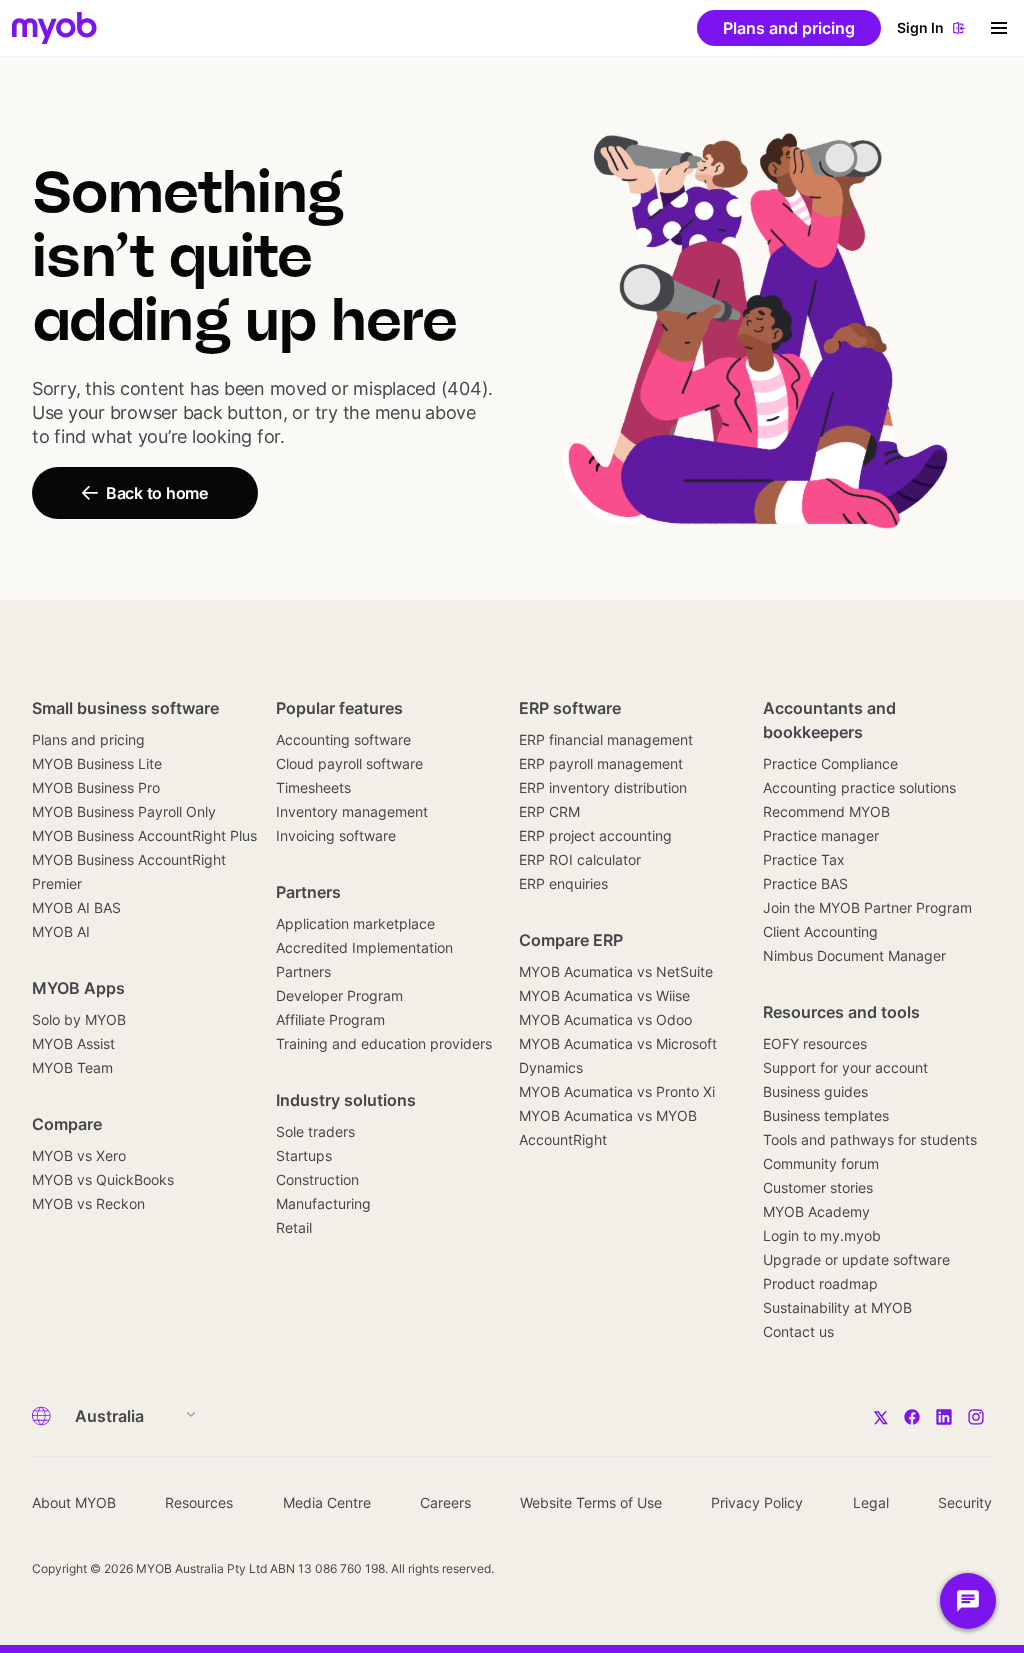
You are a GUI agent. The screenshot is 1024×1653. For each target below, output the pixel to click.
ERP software (570, 708)
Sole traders (315, 1131)
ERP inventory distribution (603, 787)
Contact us (798, 1331)
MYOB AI (61, 931)
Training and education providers (384, 1043)
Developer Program (339, 995)
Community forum (821, 1163)
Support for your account (845, 1067)
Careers (445, 1502)
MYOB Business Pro (96, 787)
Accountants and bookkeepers (829, 720)
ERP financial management (606, 739)
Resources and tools (841, 1012)
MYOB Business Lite (97, 763)
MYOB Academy (816, 1211)
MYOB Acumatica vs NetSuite (616, 971)
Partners (308, 892)
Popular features (339, 708)
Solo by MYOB (79, 1019)
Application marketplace (355, 923)
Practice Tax (804, 859)
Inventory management (352, 811)
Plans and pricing (88, 739)
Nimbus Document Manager (854, 955)
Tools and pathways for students (870, 1139)
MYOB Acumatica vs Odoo (605, 1019)
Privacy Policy (757, 1502)
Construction (317, 1179)
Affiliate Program (330, 1019)
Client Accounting (820, 931)
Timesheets (313, 787)
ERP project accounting (595, 835)
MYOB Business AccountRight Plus (144, 835)
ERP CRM (549, 811)
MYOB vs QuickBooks (103, 1179)
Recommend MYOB (826, 811)
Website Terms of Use (591, 1502)
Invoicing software (336, 835)
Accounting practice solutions (859, 787)
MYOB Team (72, 1067)
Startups (304, 1155)
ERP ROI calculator (580, 859)
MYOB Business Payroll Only (124, 811)
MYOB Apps (78, 988)
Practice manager (821, 835)
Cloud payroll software (349, 763)
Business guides (815, 1091)
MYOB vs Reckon (88, 1203)
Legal (871, 1502)
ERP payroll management (601, 763)
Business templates (826, 1115)
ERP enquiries (563, 883)
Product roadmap (820, 1283)
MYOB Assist (73, 1043)
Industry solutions (346, 1100)
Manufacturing (323, 1203)
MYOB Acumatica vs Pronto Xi (617, 1091)
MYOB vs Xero (79, 1155)
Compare (67, 1124)
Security (965, 1502)
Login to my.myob (822, 1235)
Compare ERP (571, 940)
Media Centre (327, 1502)
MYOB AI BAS (76, 907)
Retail (294, 1227)
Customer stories (818, 1187)
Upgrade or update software (856, 1259)
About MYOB (74, 1502)
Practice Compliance (830, 763)
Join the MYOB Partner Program (867, 907)
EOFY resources (815, 1043)
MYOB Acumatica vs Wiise (604, 995)
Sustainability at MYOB (837, 1307)
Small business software (125, 708)
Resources (199, 1502)
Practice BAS (805, 883)
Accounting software (343, 739)
